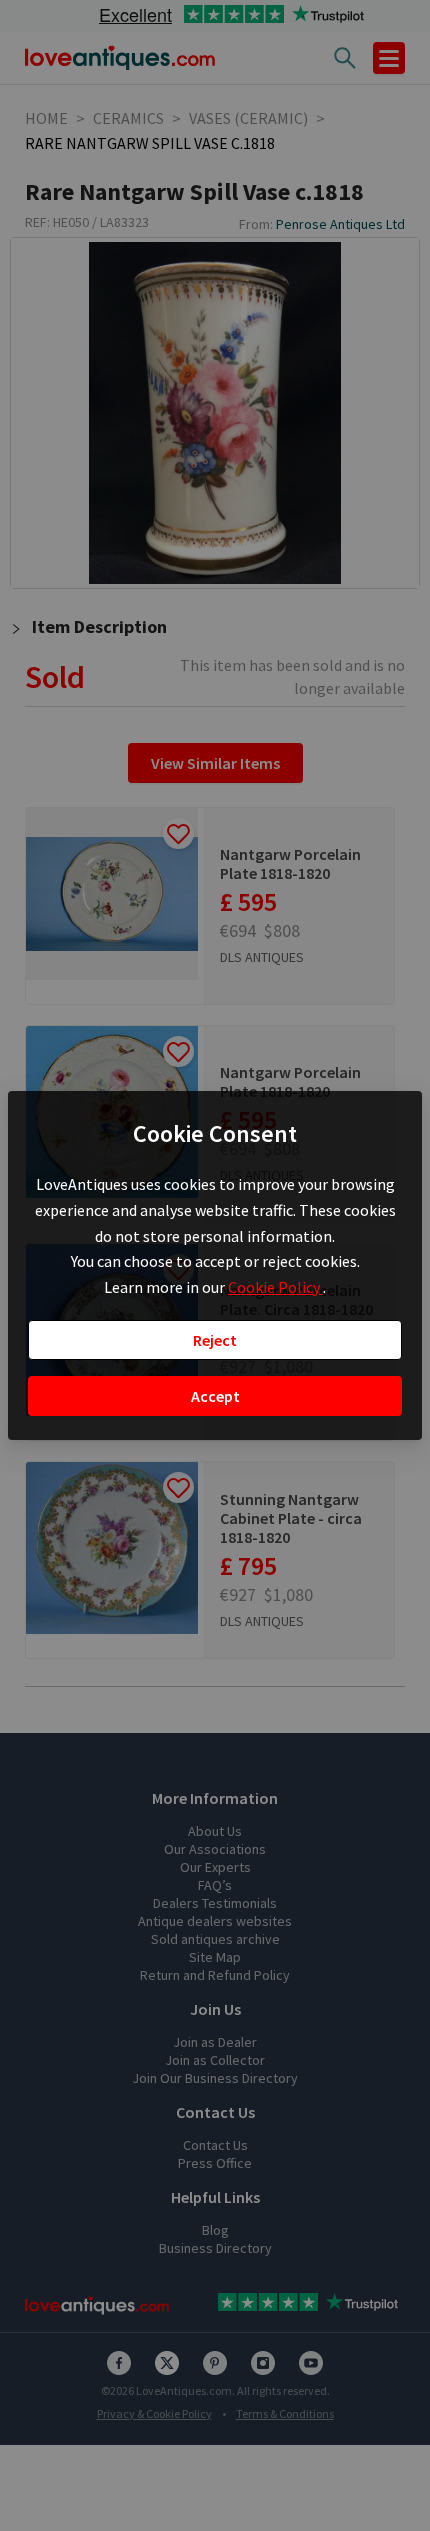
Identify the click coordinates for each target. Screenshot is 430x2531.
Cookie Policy (275, 1287)
